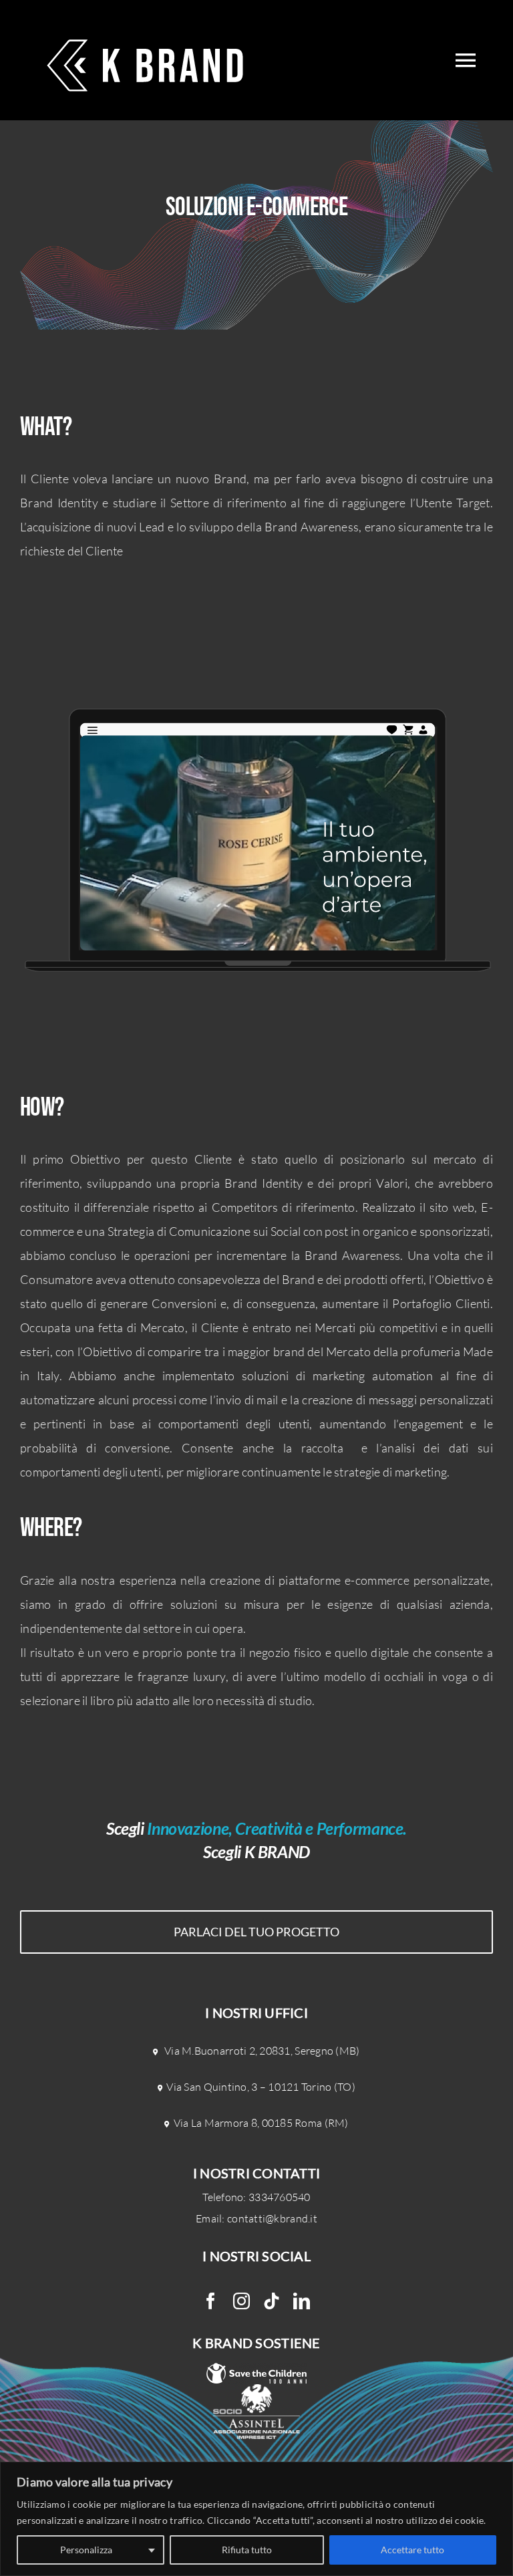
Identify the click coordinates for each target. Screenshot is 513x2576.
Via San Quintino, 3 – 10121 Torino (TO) (261, 2087)
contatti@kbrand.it (272, 2218)
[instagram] (241, 2301)
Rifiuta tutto (247, 2550)
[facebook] (211, 2301)
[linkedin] (302, 2301)
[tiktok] (272, 2301)
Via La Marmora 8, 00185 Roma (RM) (261, 2123)
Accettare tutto (412, 2550)
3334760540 (280, 2197)
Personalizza (86, 2550)
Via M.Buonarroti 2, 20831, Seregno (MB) (262, 2051)
